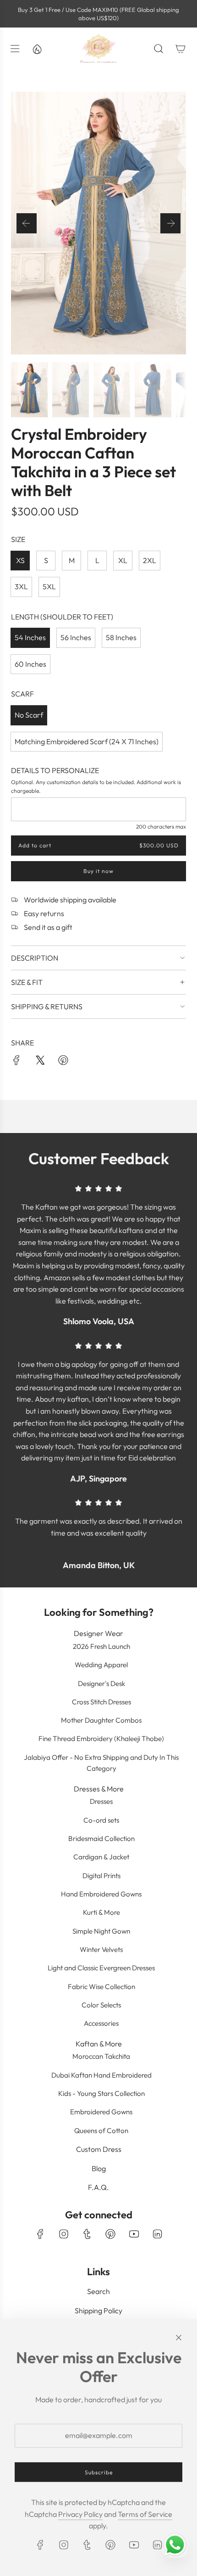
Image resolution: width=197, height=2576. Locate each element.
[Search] (159, 49)
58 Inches (121, 637)
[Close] (179, 2338)
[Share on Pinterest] (63, 1062)
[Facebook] (40, 2234)
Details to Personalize (55, 770)
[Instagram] (64, 2234)
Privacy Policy (80, 2514)
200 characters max (161, 826)
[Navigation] (15, 49)
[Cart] (181, 49)
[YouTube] (134, 2234)
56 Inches (76, 637)
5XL (49, 586)
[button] (27, 223)
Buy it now (98, 871)
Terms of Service (145, 2514)
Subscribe (99, 2472)
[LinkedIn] (157, 2234)
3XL (21, 586)
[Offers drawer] (37, 49)
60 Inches (30, 664)
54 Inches (30, 637)
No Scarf (29, 715)
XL (123, 560)
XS (20, 560)
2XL (150, 560)
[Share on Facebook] (16, 1062)
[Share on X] (40, 1062)
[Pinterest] (110, 2234)
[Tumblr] (87, 2234)
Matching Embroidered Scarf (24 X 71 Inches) (87, 741)
